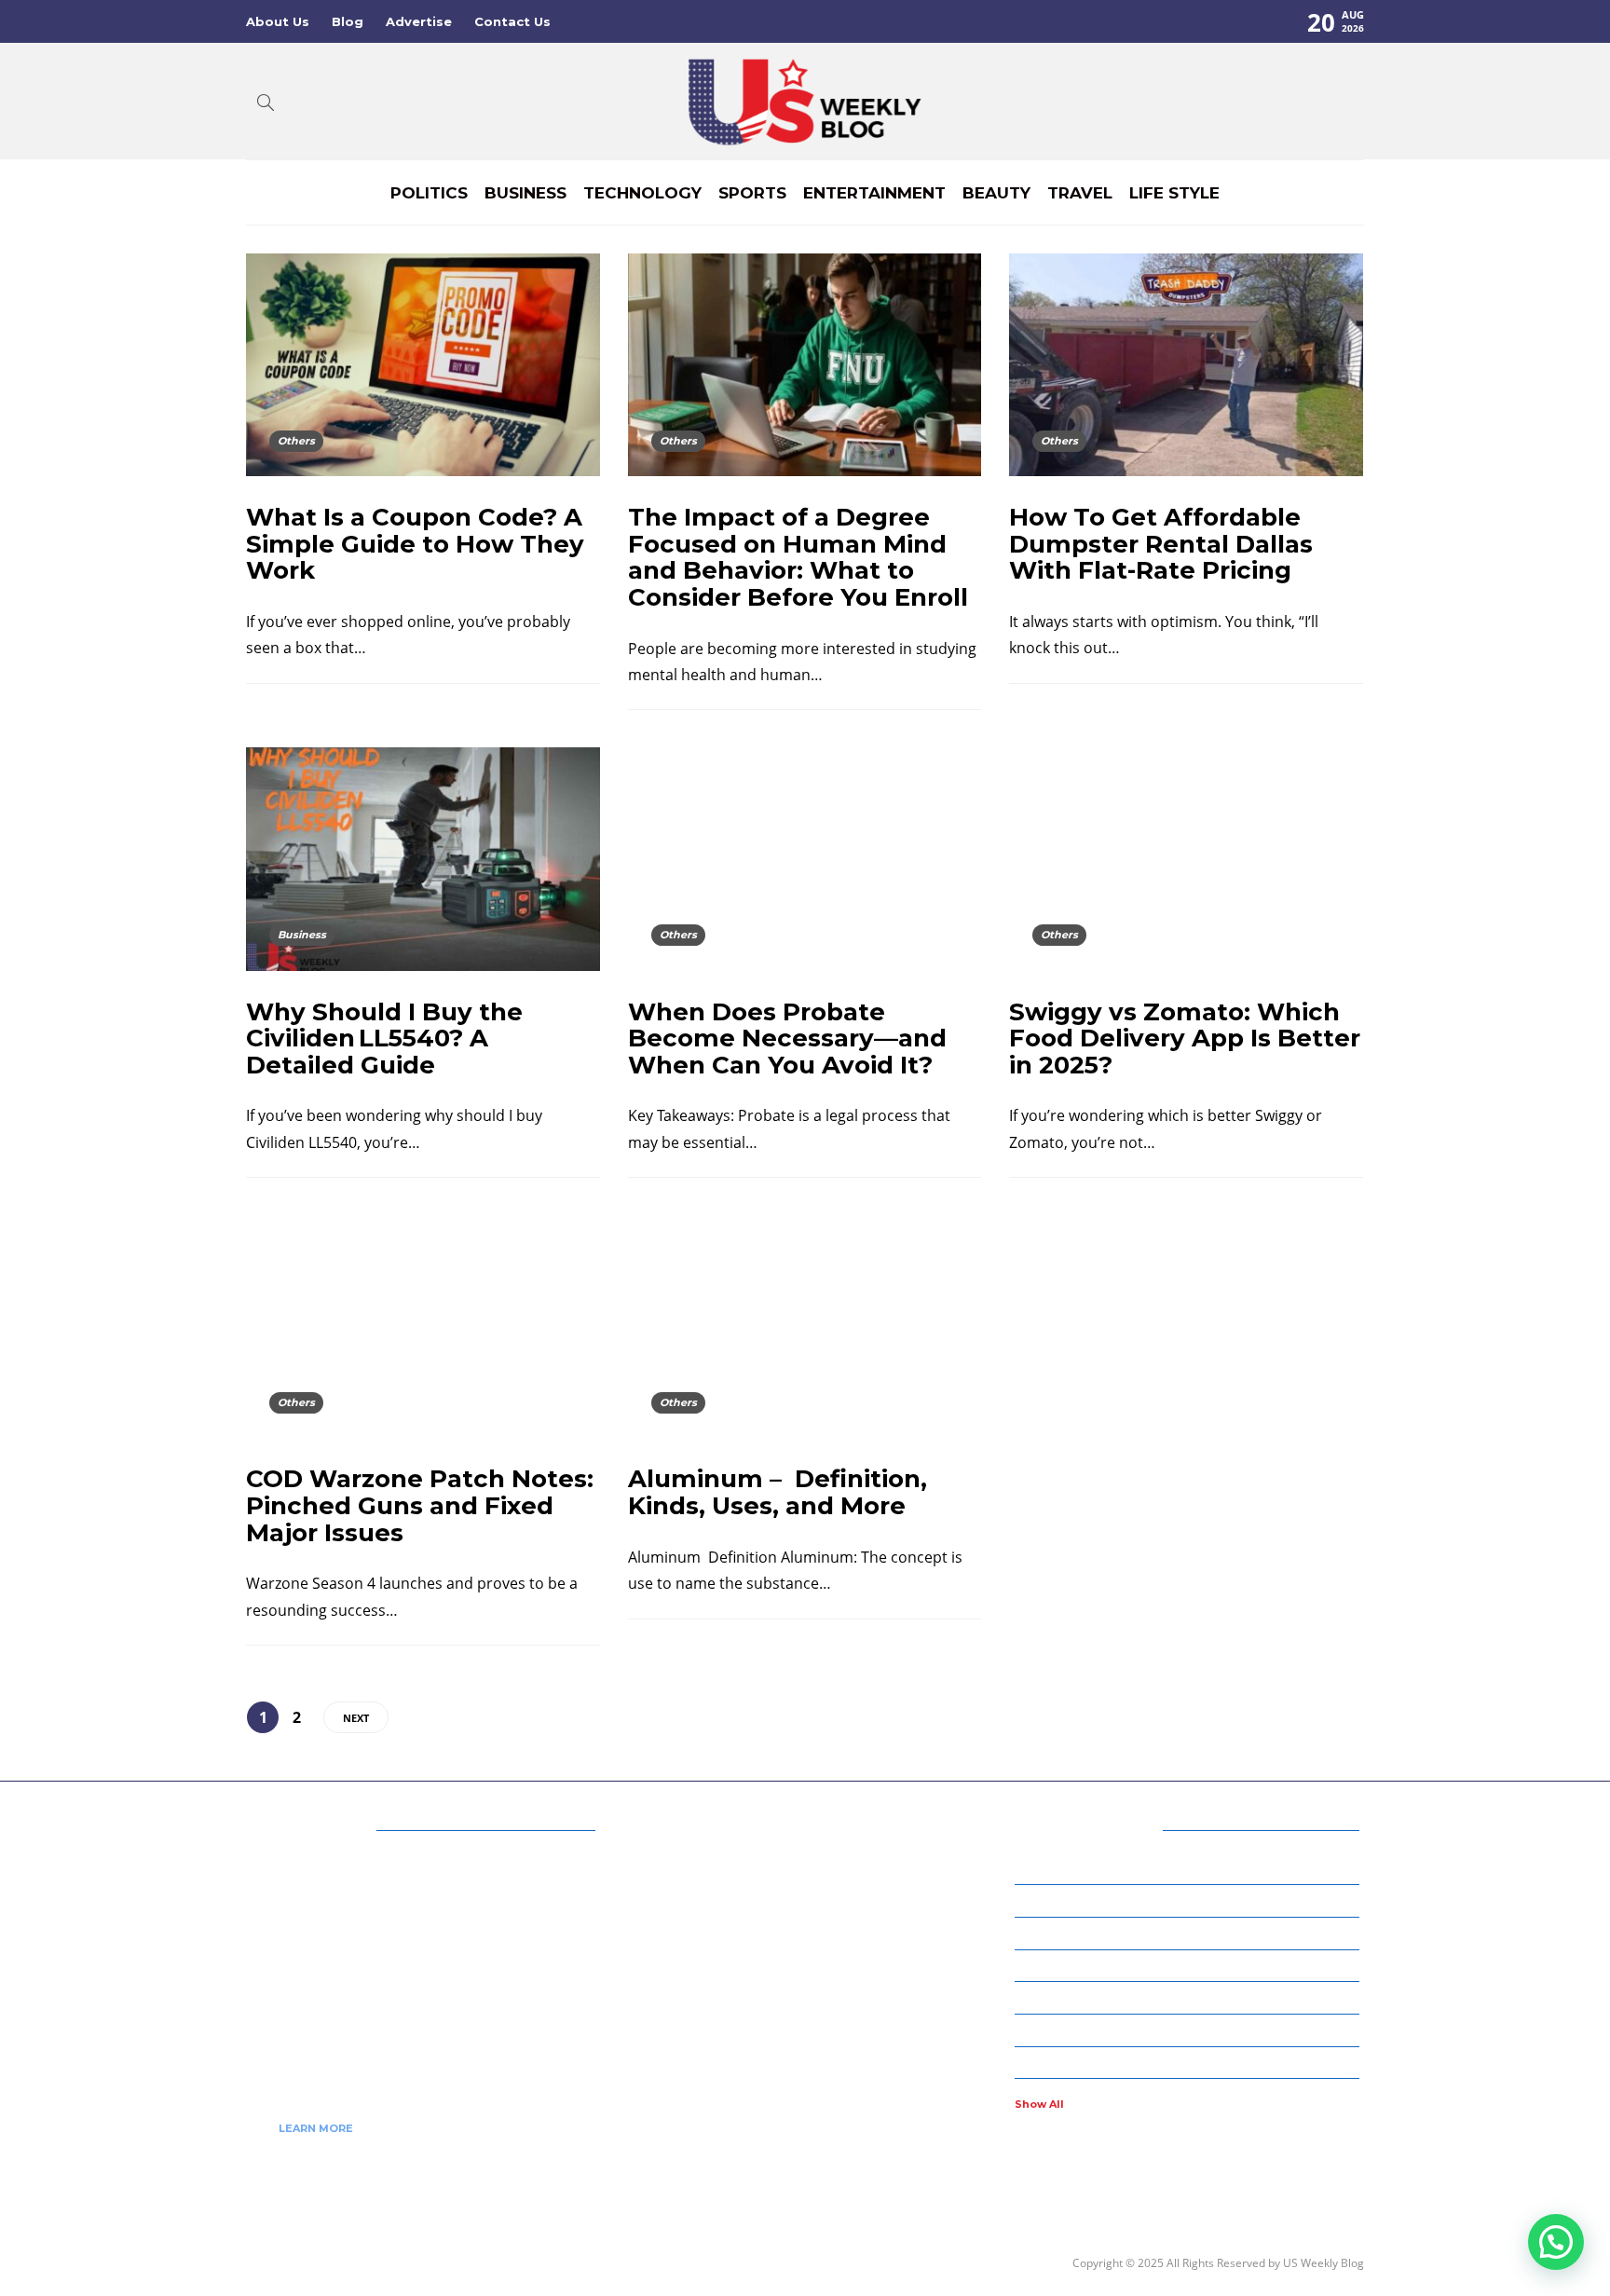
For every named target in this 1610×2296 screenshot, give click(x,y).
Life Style (1174, 193)
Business (525, 193)
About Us (278, 21)
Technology (642, 193)
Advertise (419, 21)
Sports (752, 193)
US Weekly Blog (1323, 2263)
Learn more (316, 2128)
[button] (1556, 2242)
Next (356, 1718)
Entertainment (874, 193)
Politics (429, 193)
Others (296, 441)
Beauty (996, 193)
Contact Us (512, 21)
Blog (348, 21)
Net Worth (1190, 1997)
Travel (1080, 193)
